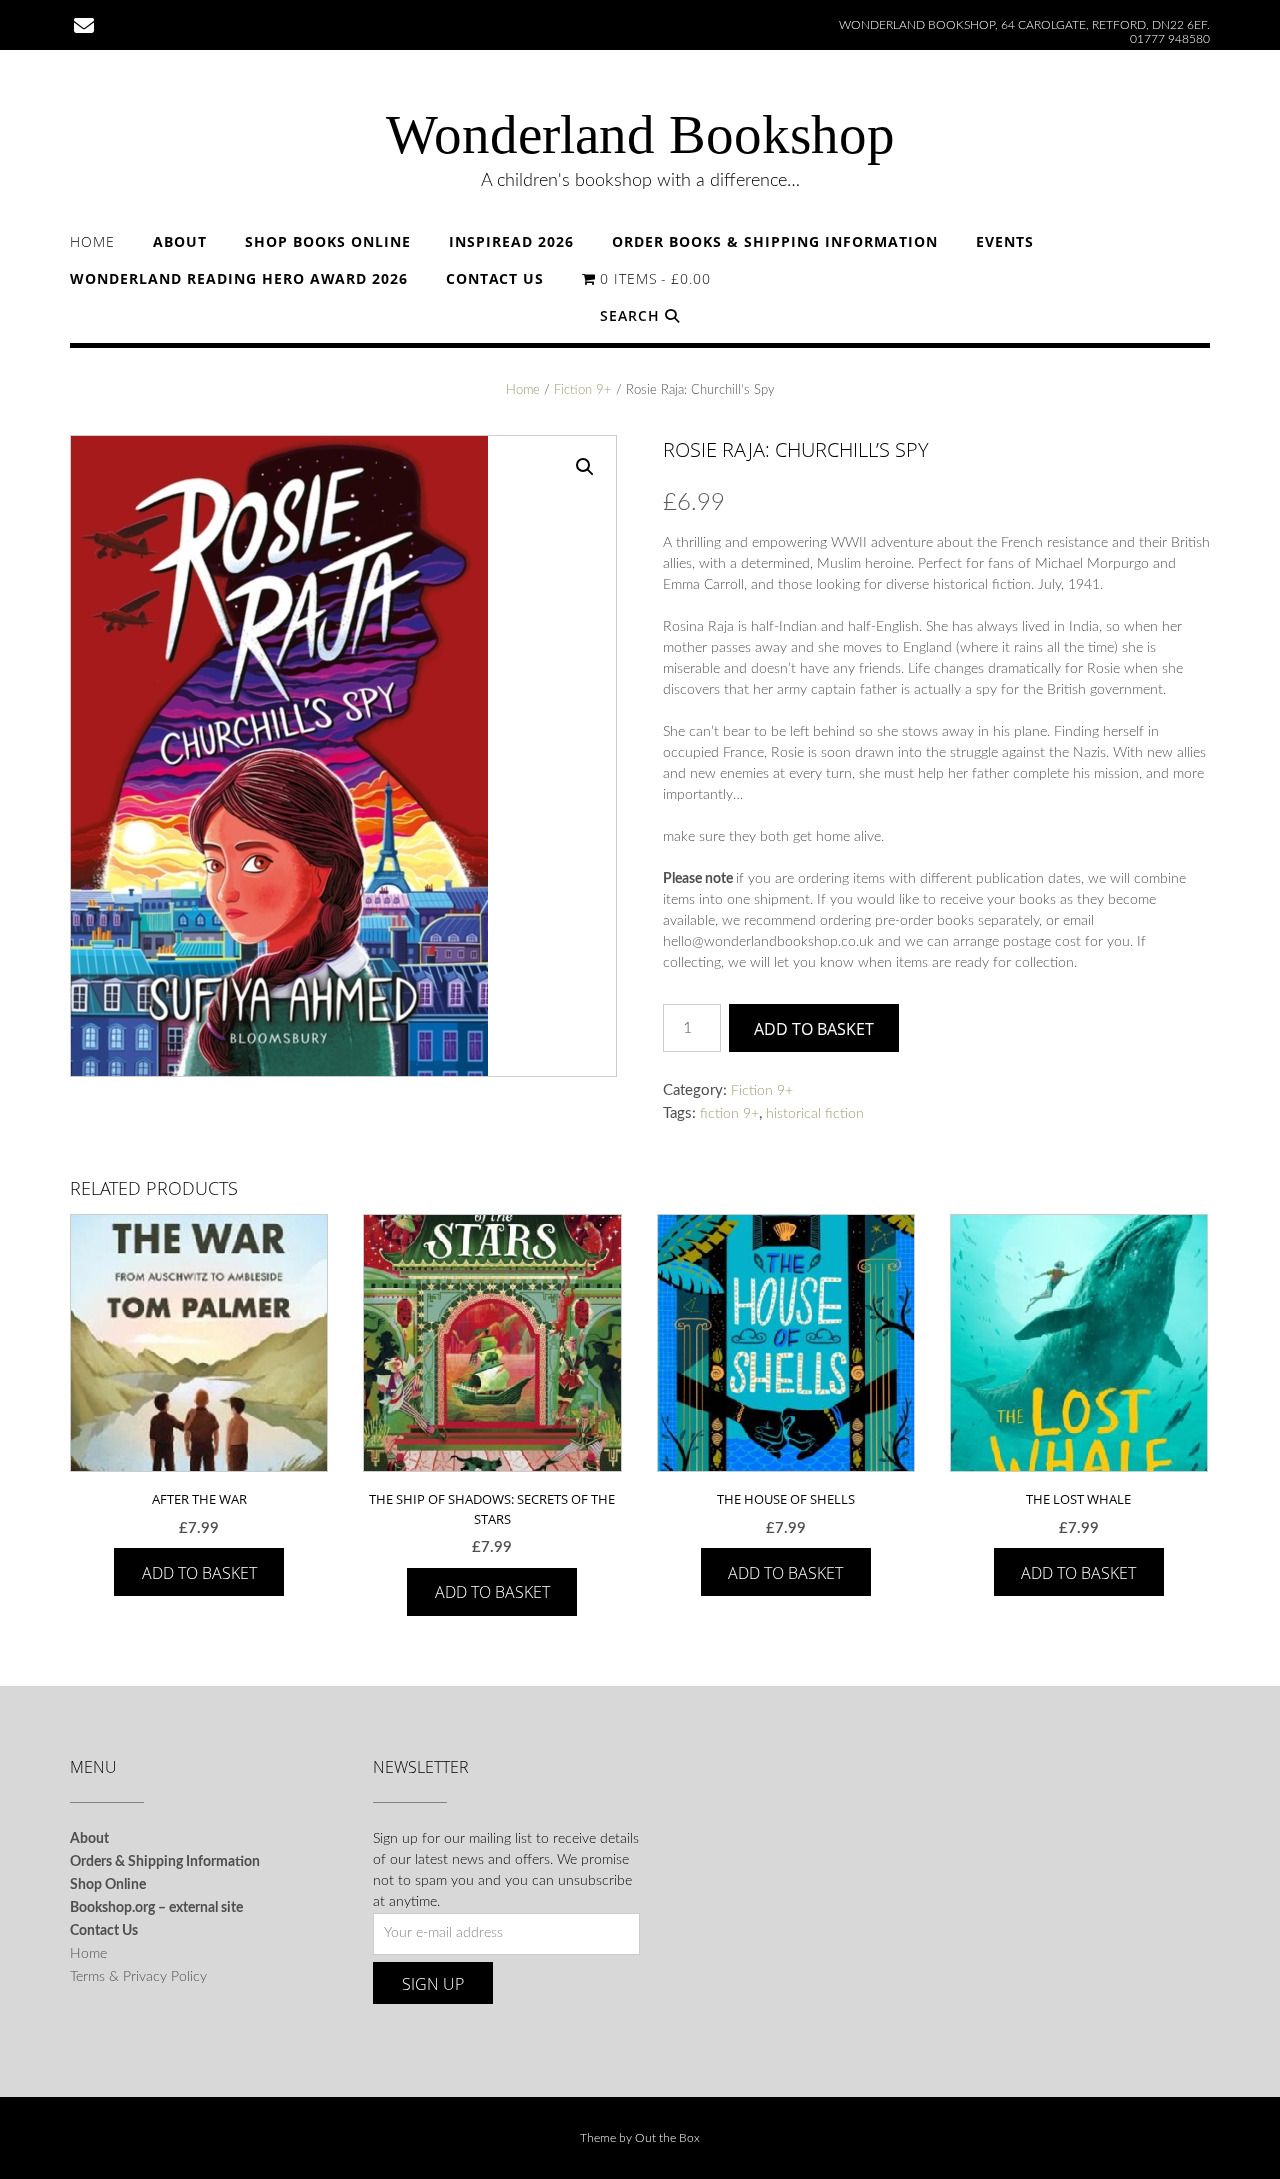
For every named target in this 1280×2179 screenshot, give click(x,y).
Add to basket (814, 1029)
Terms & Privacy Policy (138, 1977)
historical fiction (815, 1114)
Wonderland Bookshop (640, 134)
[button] (585, 467)
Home (92, 241)
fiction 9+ (729, 1114)
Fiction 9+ (583, 390)
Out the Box (667, 2138)
